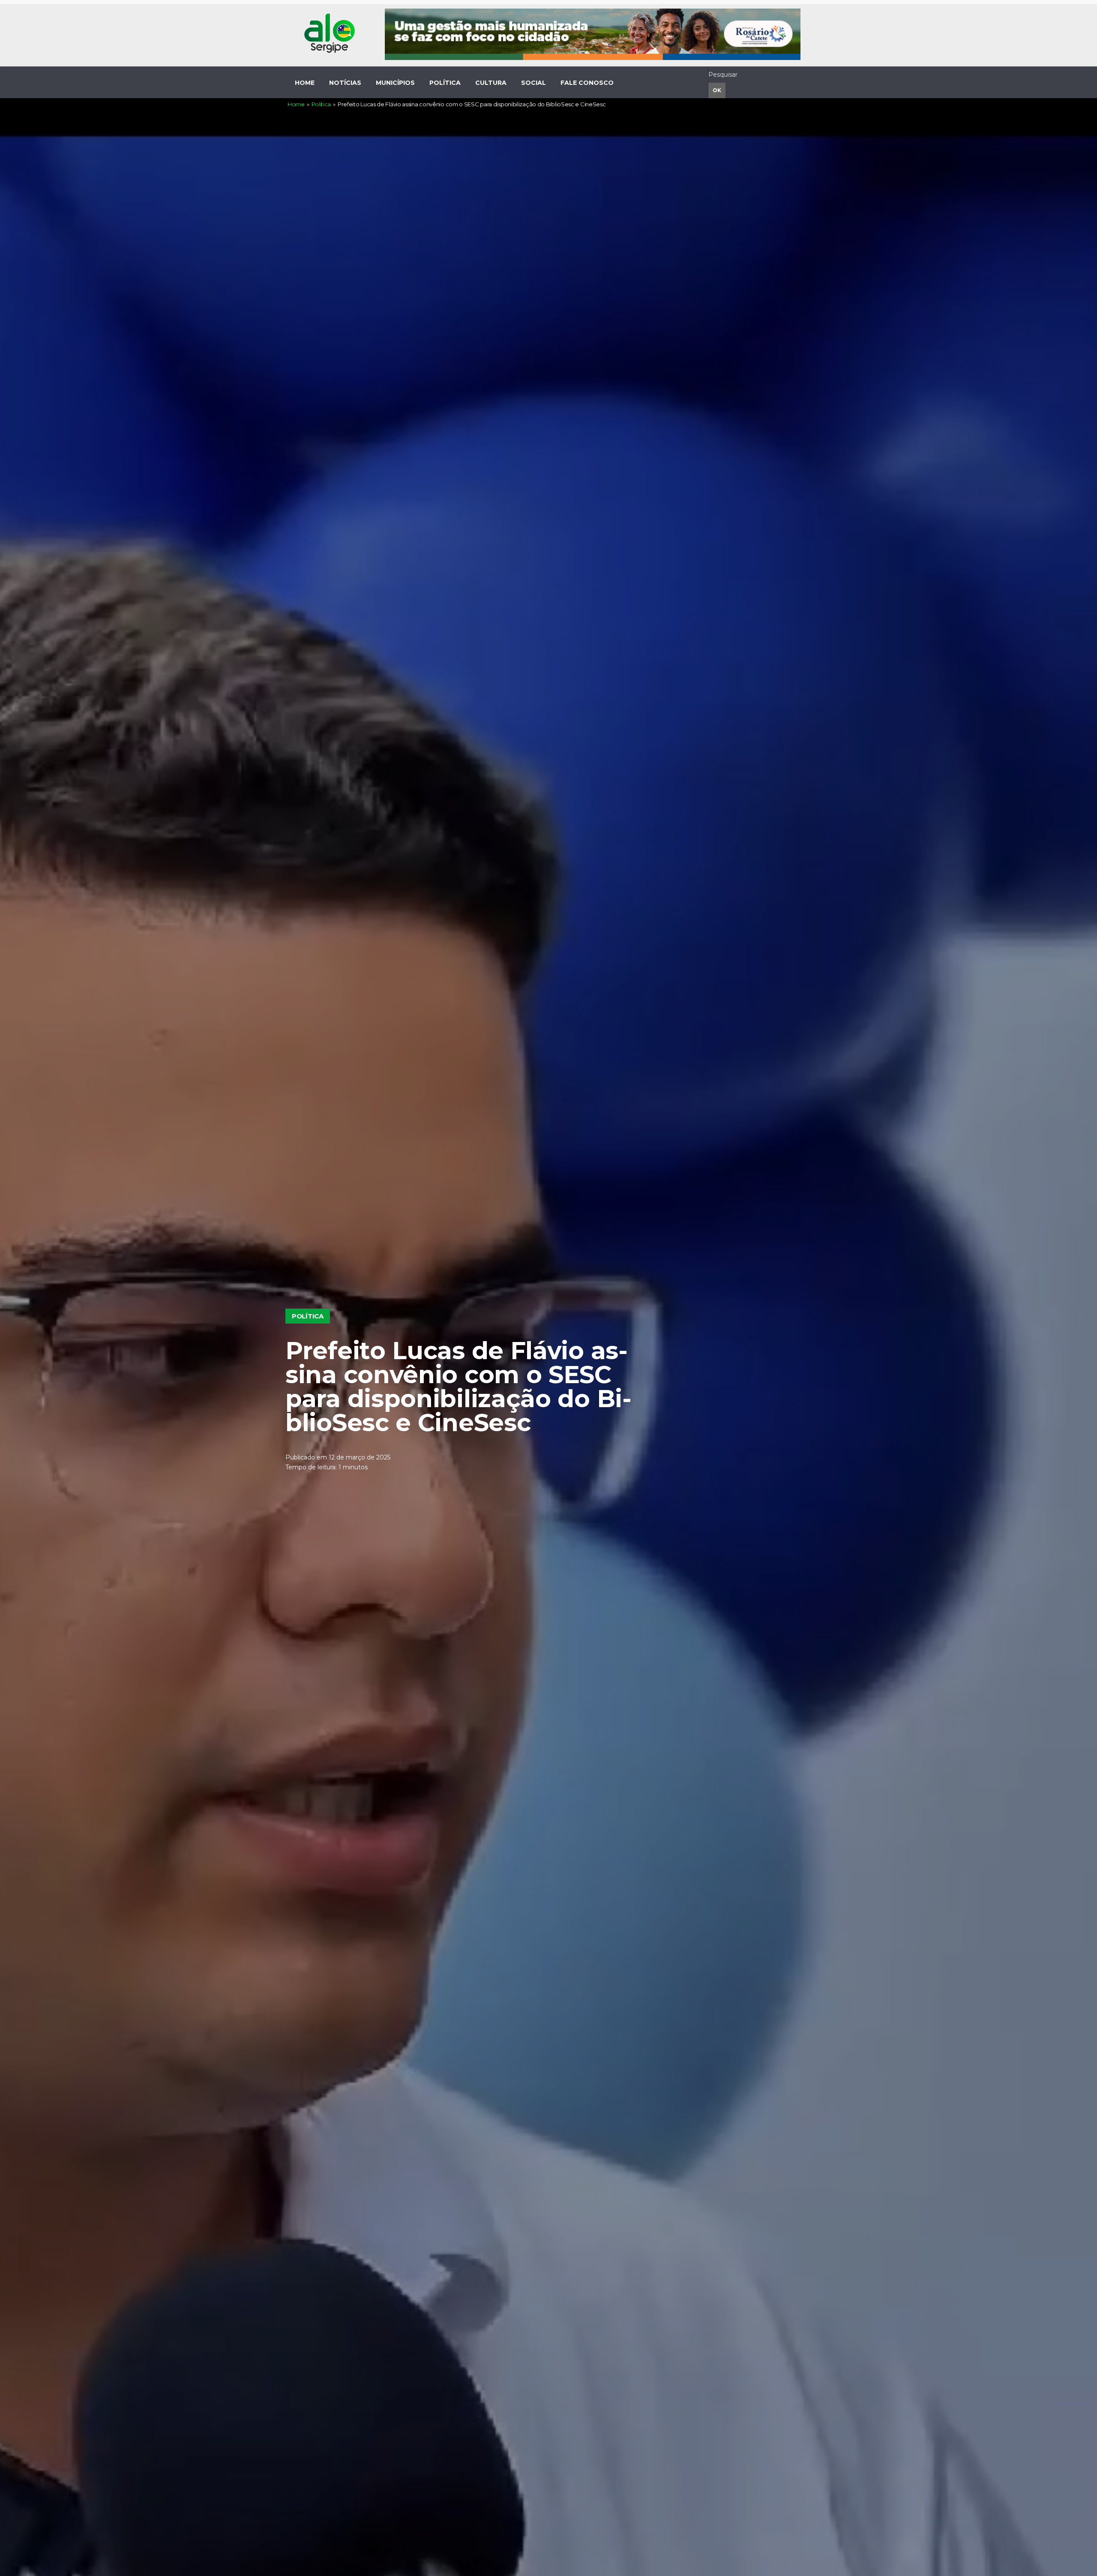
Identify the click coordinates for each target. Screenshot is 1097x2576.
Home (296, 104)
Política (321, 104)
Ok (717, 90)
